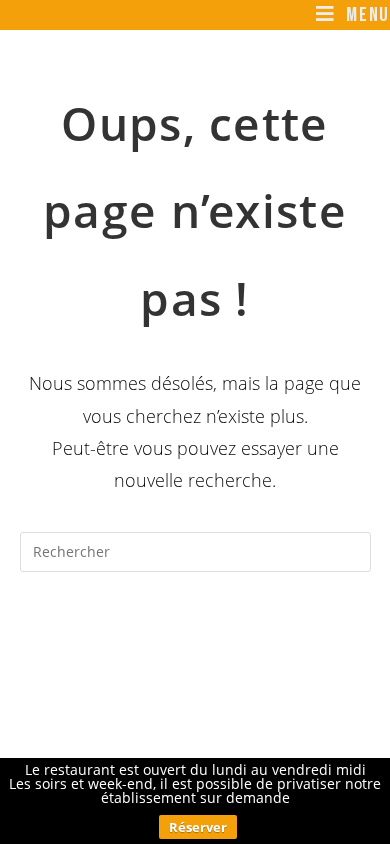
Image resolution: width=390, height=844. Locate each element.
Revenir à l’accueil (195, 632)
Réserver (198, 827)
